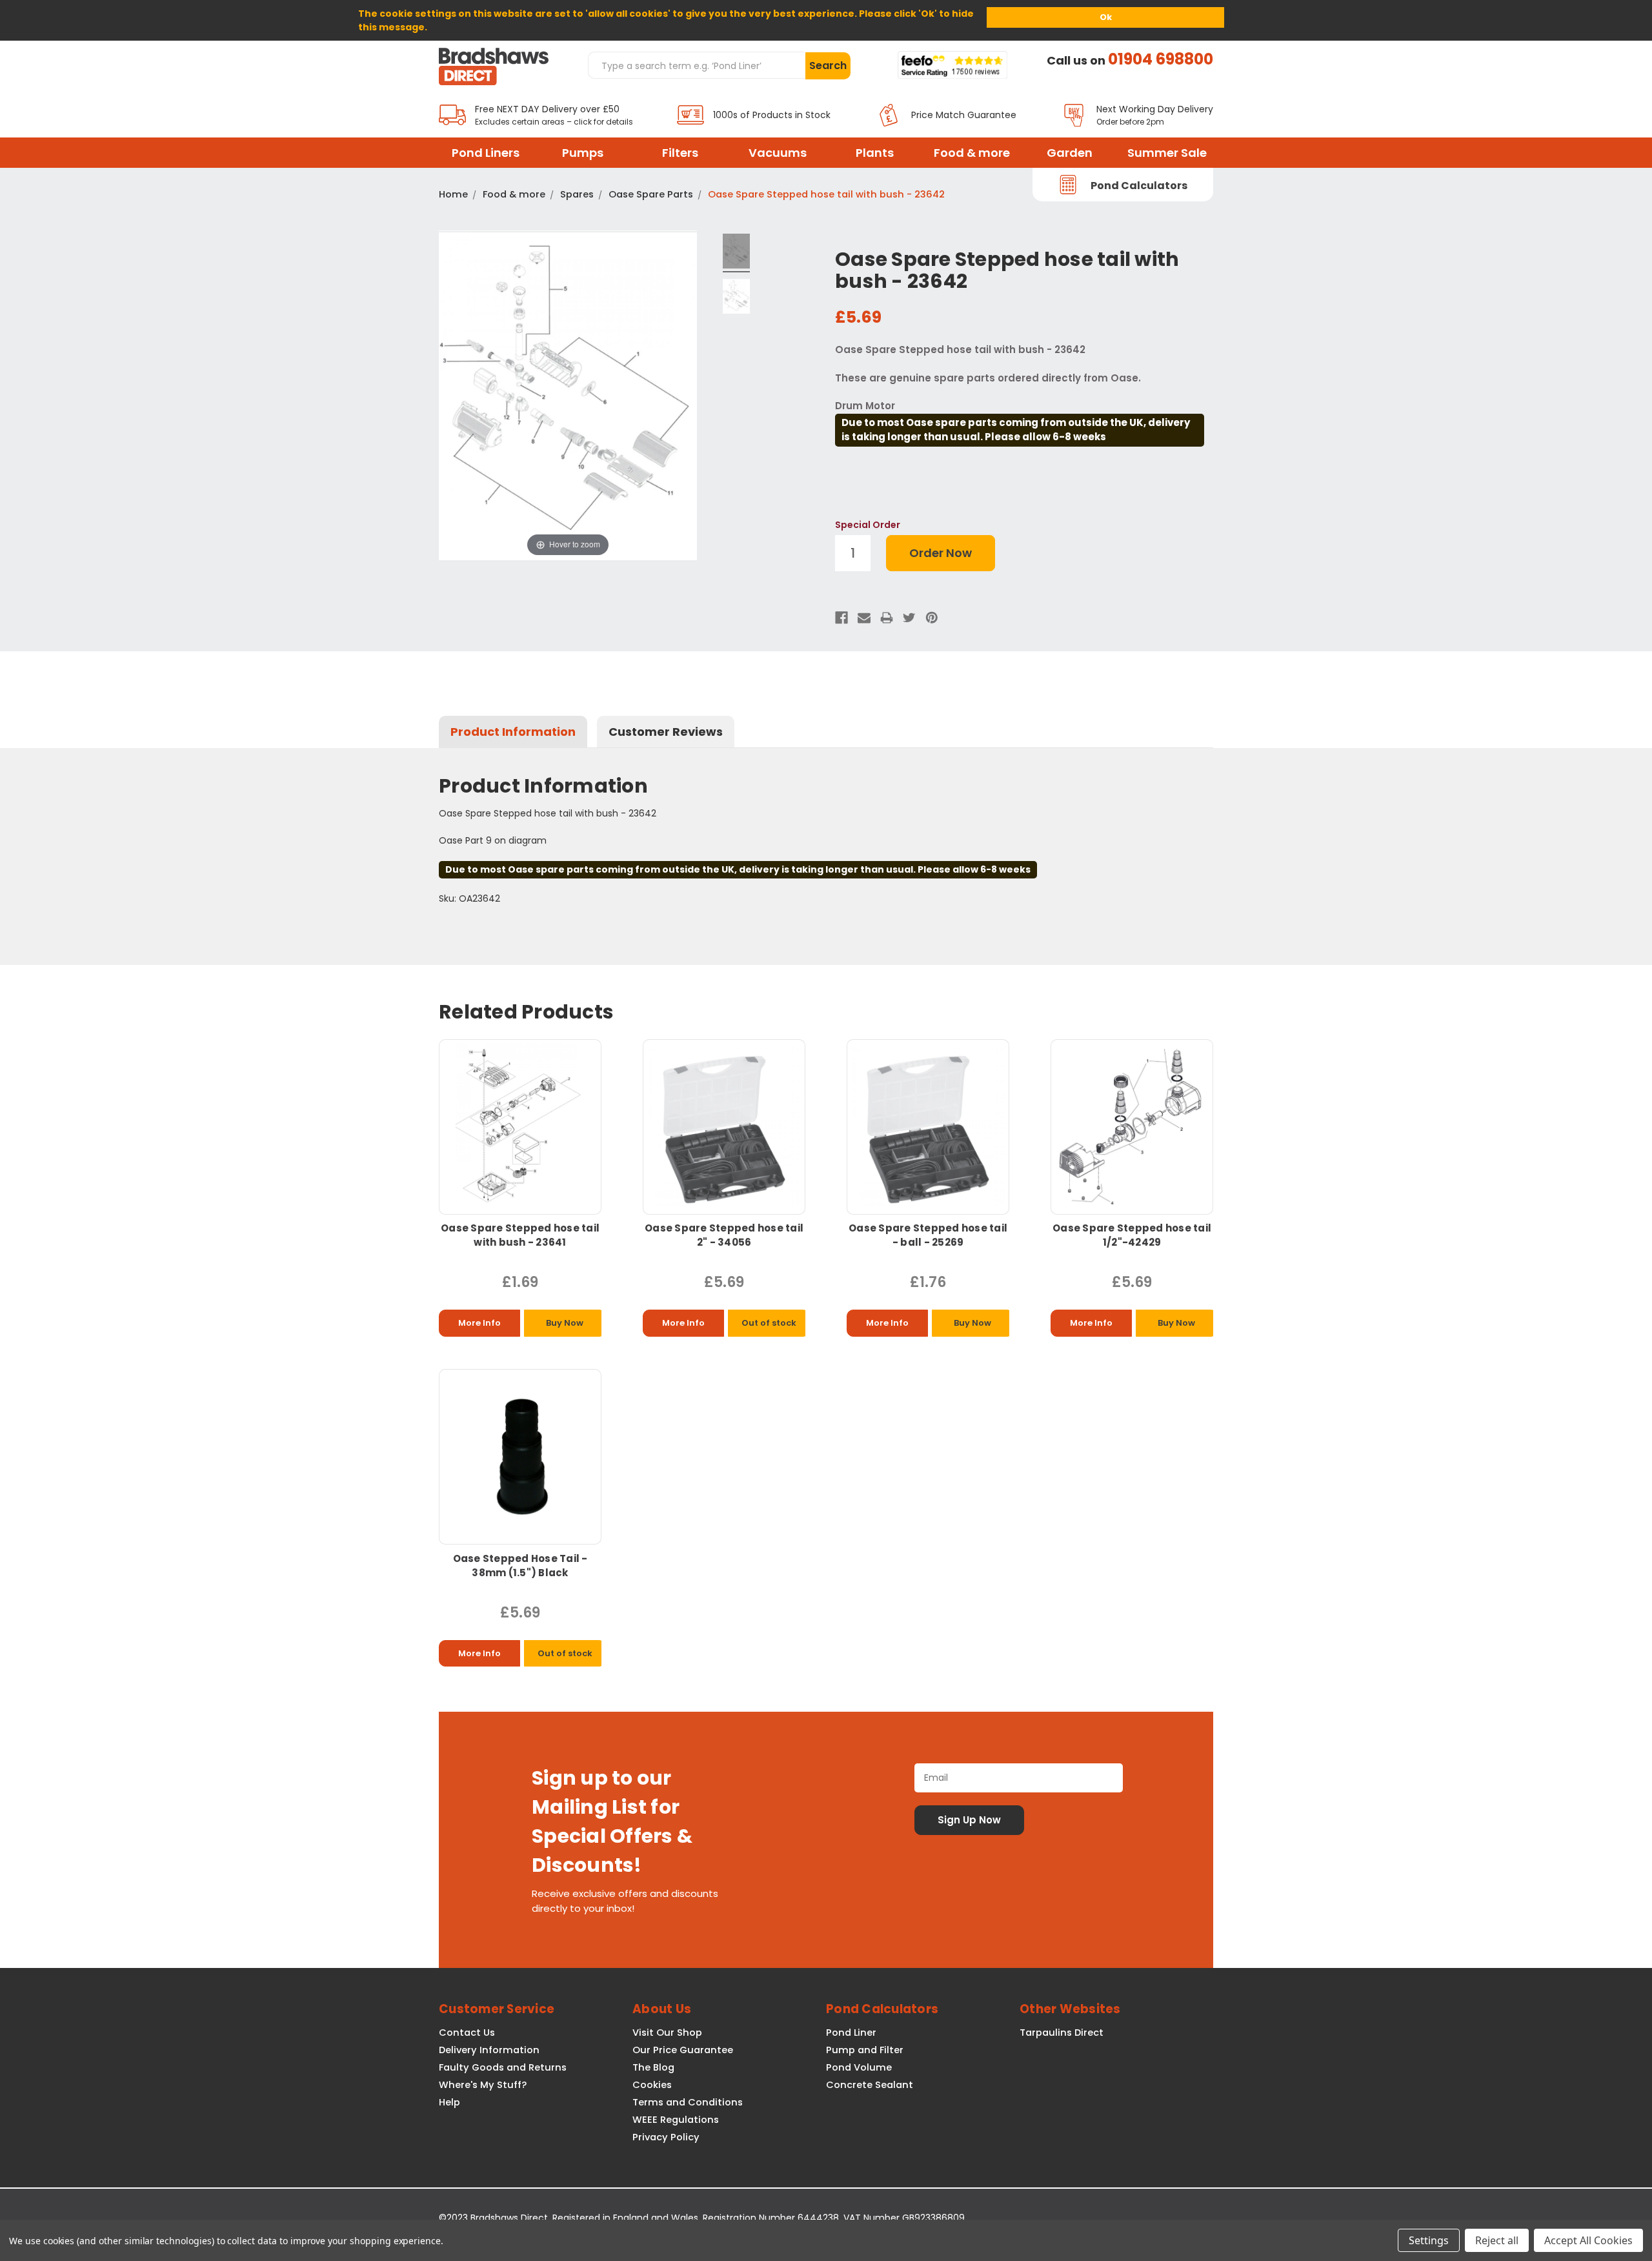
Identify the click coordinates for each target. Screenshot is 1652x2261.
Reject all (1497, 2240)
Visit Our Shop (667, 2033)
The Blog (653, 2067)
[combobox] (696, 65)
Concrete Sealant (870, 2085)
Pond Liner (851, 2033)
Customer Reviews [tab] (666, 732)
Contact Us (467, 2033)
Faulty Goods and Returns (503, 2067)
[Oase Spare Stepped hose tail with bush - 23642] (737, 253)
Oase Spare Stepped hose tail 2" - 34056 (724, 1235)
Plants (875, 153)
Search (828, 66)
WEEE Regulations (676, 2120)
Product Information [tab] (513, 732)
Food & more (972, 153)
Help (449, 2102)
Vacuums (778, 153)
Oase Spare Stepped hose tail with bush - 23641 (520, 1235)
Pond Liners (486, 153)
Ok (1106, 17)
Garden (1070, 153)
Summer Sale (1167, 153)
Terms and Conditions (688, 2102)
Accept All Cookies (1588, 2240)
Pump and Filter (865, 2050)
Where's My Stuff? (483, 2085)
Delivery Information (489, 2050)
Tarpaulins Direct (1062, 2033)
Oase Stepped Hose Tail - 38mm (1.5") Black (520, 1566)
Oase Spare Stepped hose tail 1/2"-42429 (1132, 1235)
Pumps (583, 153)
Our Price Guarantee (683, 2050)
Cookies (652, 2085)
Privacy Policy (666, 2137)
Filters (680, 153)
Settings (1429, 2240)
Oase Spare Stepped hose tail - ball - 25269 (928, 1235)
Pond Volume (859, 2067)
